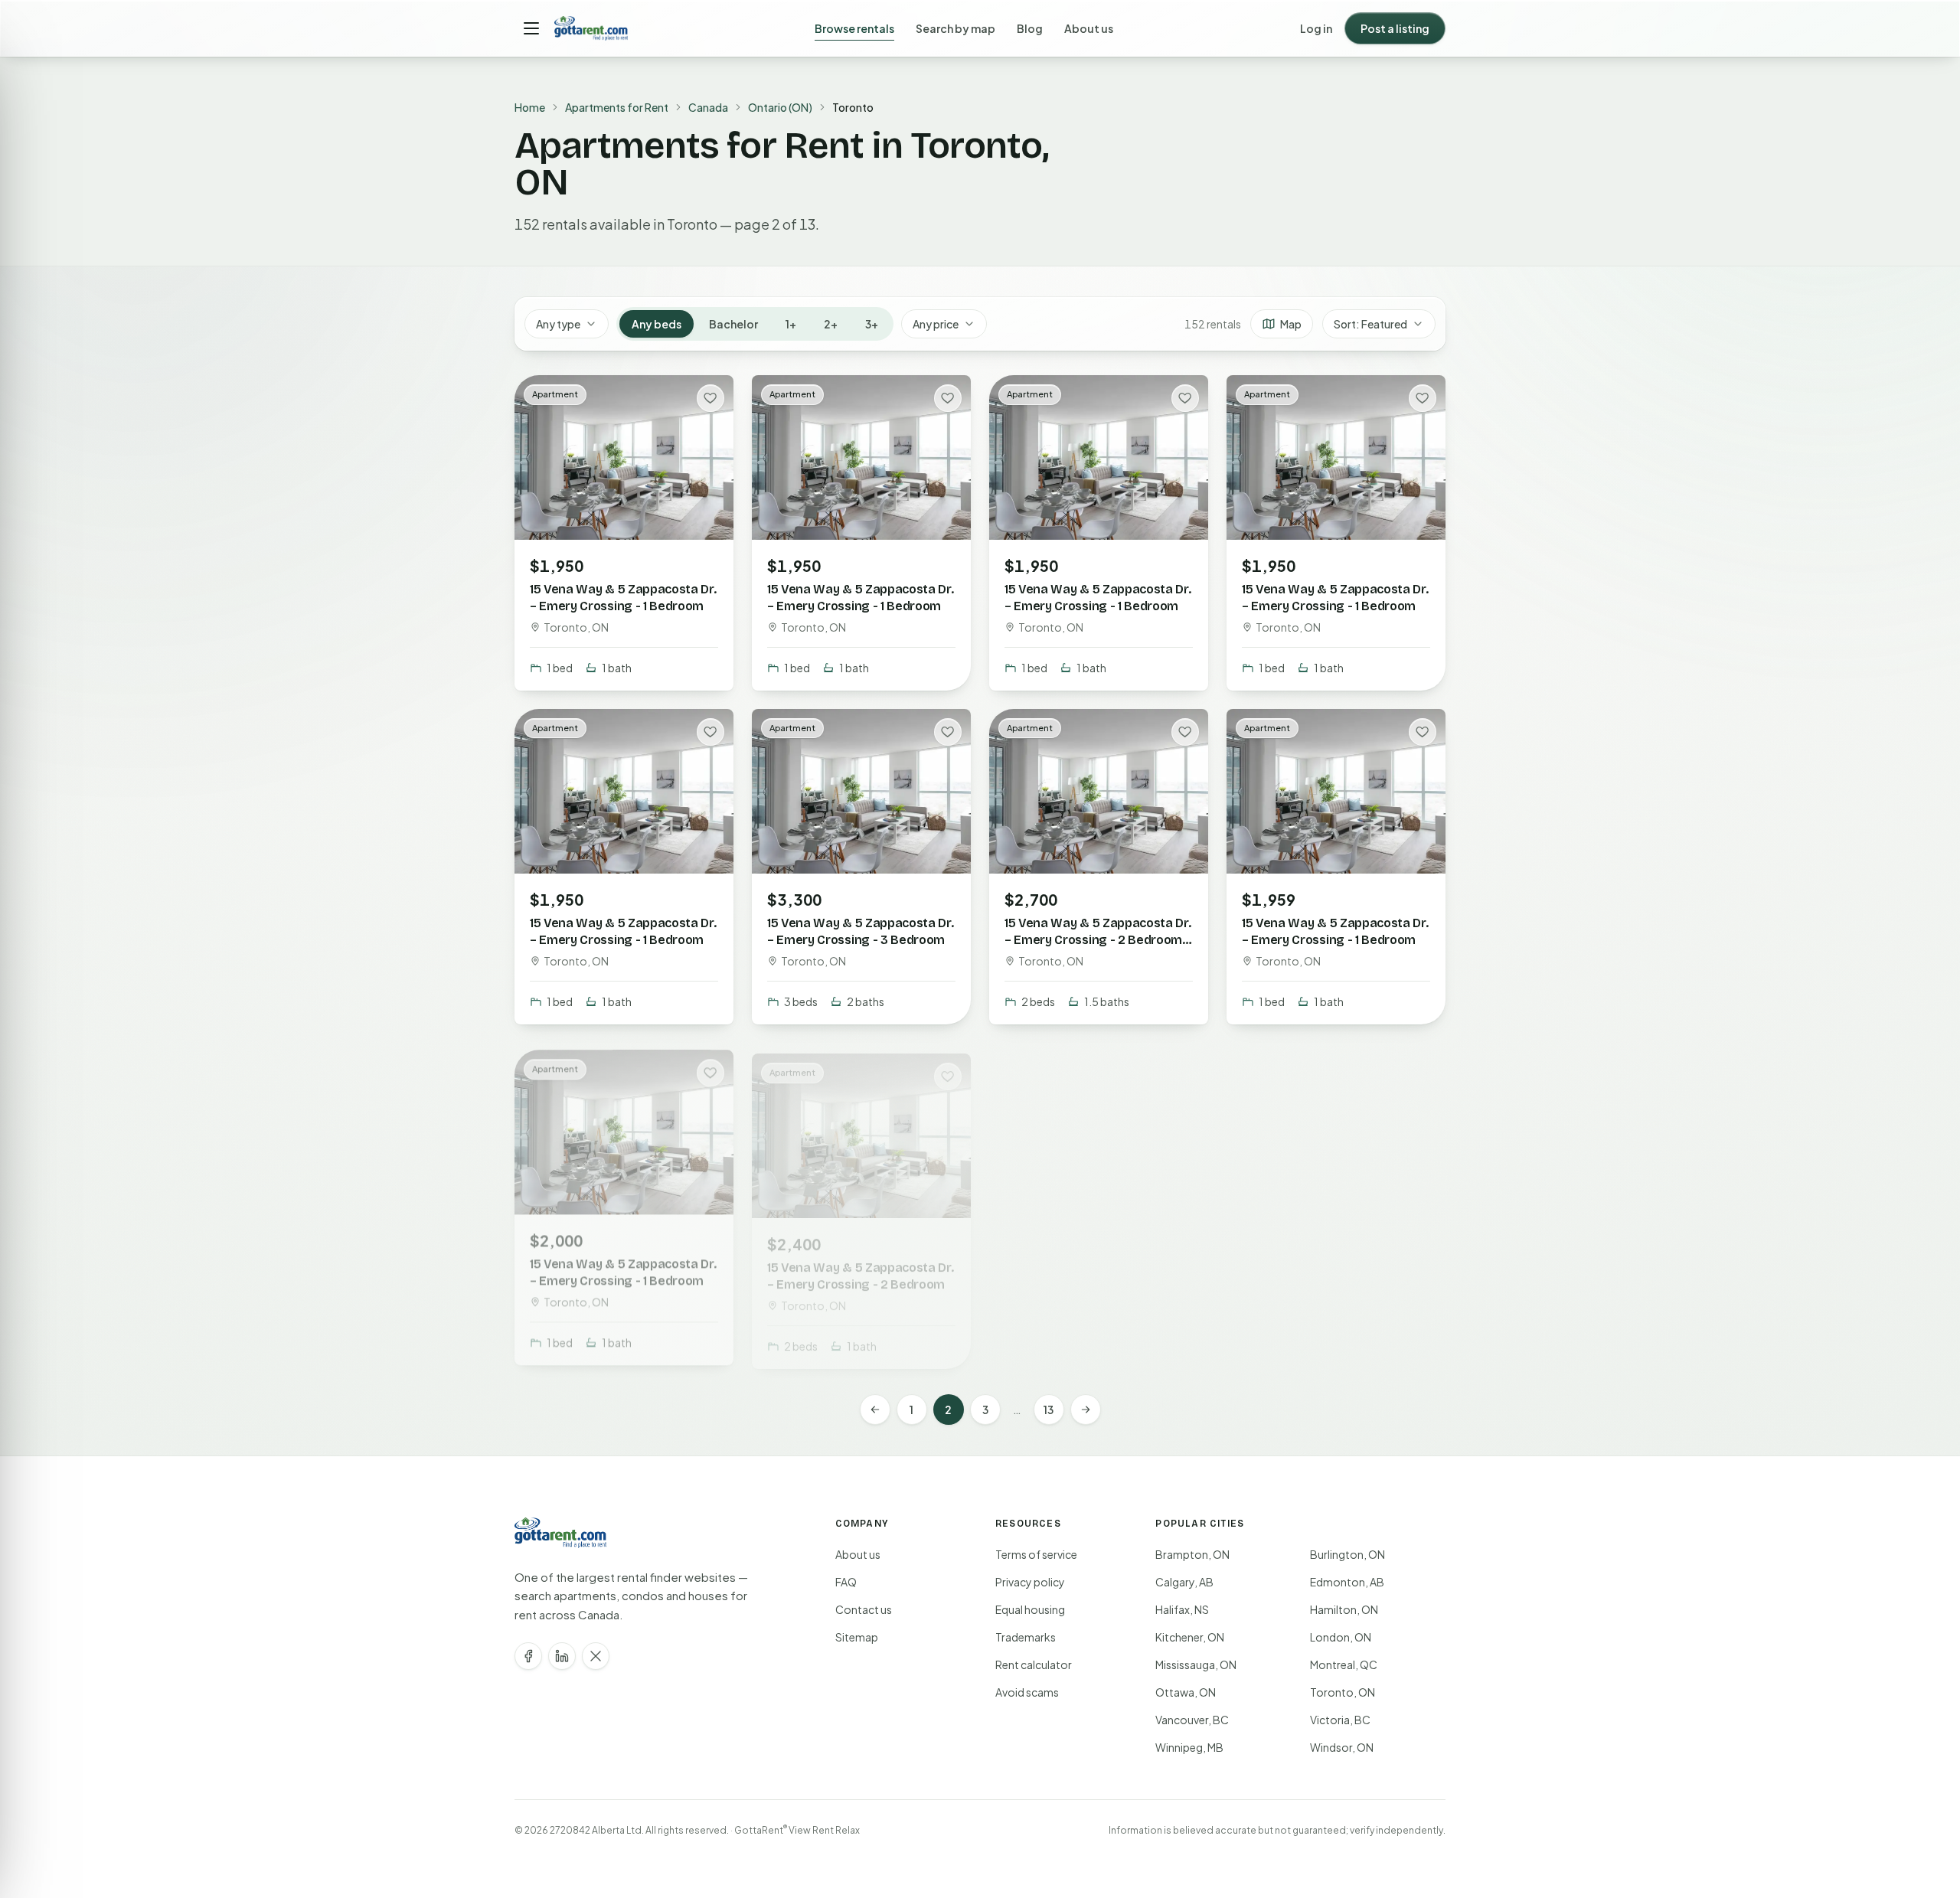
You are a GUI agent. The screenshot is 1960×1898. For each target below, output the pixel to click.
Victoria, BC (1340, 1720)
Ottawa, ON (1186, 1692)
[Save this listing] (710, 398)
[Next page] (1086, 1410)
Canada (708, 107)
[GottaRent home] (591, 28)
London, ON (1341, 1637)
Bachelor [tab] (733, 324)
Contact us (864, 1609)
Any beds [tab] (657, 324)
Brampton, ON (1192, 1554)
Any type (558, 324)
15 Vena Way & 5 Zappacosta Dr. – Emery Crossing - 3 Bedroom (860, 931)
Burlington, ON (1347, 1554)
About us (1089, 28)
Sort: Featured (1370, 324)
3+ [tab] (872, 324)
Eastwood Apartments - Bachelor (1312, 1264)
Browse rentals (854, 28)
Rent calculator (1034, 1664)
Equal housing (1030, 1609)
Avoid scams (1027, 1692)
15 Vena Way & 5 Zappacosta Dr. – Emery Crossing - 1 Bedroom (623, 598)
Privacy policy (1030, 1582)
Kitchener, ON (1190, 1637)
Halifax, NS (1182, 1609)
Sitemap (857, 1637)
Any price (936, 324)
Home (530, 107)
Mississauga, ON (1196, 1664)
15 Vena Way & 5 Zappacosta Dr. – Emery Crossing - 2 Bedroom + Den (1098, 939)
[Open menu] (531, 28)
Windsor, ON (1342, 1747)
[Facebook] (528, 1656)
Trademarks (1026, 1637)
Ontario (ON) (780, 107)
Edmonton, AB (1347, 1582)
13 (1049, 1410)
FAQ (846, 1582)
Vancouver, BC (1192, 1720)
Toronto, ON (1343, 1692)
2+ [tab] (831, 324)
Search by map (955, 28)
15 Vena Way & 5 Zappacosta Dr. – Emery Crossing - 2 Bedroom (860, 1264)
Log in (1316, 28)
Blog (1030, 28)
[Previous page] (875, 1410)
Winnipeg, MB (1189, 1747)
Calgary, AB (1184, 1582)
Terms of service (1036, 1554)
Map (1291, 324)
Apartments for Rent (617, 107)
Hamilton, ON (1344, 1609)
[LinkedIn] (562, 1656)
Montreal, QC (1344, 1664)
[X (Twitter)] (596, 1656)
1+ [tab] (791, 324)
